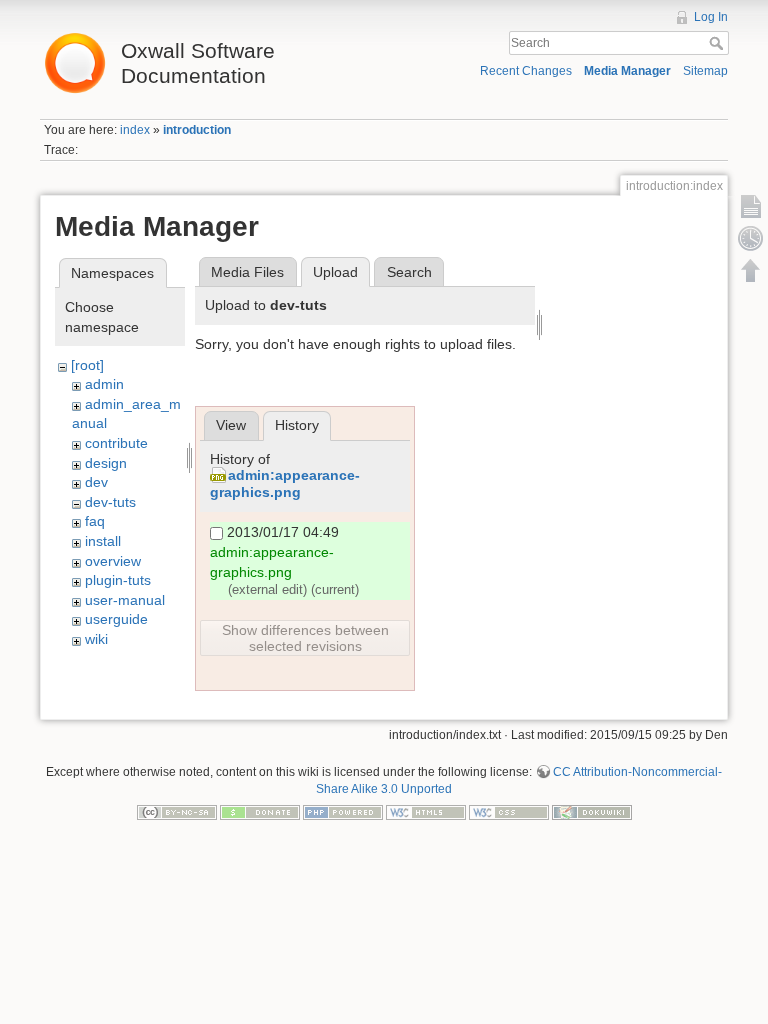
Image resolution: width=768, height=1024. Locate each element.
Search (718, 43)
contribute (116, 443)
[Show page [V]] (751, 206)
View (231, 425)
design (106, 463)
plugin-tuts (118, 580)
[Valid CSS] (509, 812)
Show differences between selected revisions (305, 638)
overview (113, 561)
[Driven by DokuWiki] (592, 812)
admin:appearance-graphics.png (285, 483)
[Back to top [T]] (751, 270)
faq (95, 521)
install (103, 541)
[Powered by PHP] (343, 812)
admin (104, 384)
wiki (96, 639)
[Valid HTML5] (426, 812)
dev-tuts (110, 502)
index (135, 130)
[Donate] (260, 812)
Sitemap (705, 71)
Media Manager (627, 71)
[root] (87, 365)
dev (96, 482)
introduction (197, 130)
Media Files (247, 272)
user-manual (125, 600)
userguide (116, 619)
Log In (711, 17)
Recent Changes (526, 71)
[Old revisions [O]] (751, 238)
